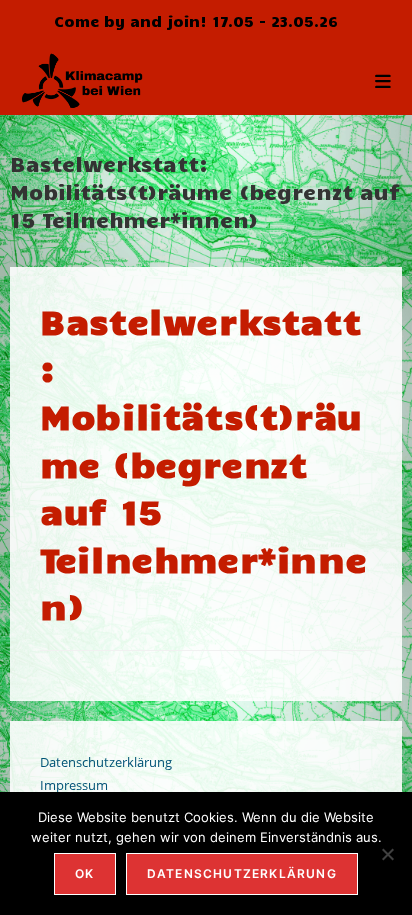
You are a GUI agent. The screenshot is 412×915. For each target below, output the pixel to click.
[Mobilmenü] (383, 80)
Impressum (74, 785)
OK (84, 873)
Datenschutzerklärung (106, 762)
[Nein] (387, 854)
